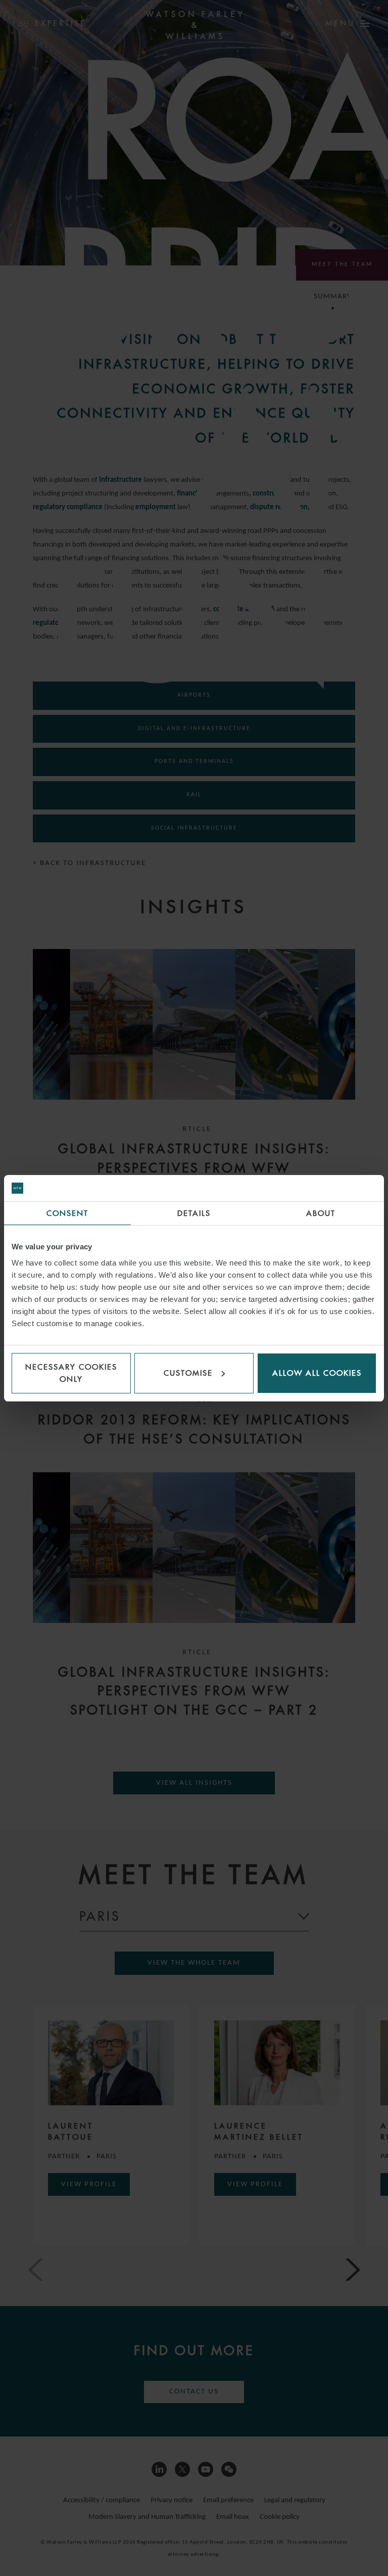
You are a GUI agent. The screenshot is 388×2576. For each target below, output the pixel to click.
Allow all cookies (317, 1373)
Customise (188, 1373)
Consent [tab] (67, 1213)
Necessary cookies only (71, 1373)
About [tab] (321, 1213)
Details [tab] (194, 1213)
